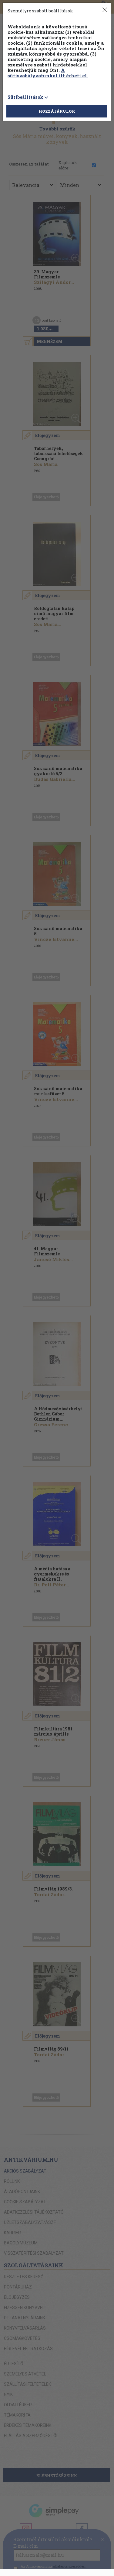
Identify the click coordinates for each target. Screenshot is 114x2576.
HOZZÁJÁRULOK (57, 111)
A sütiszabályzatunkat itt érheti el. (48, 73)
